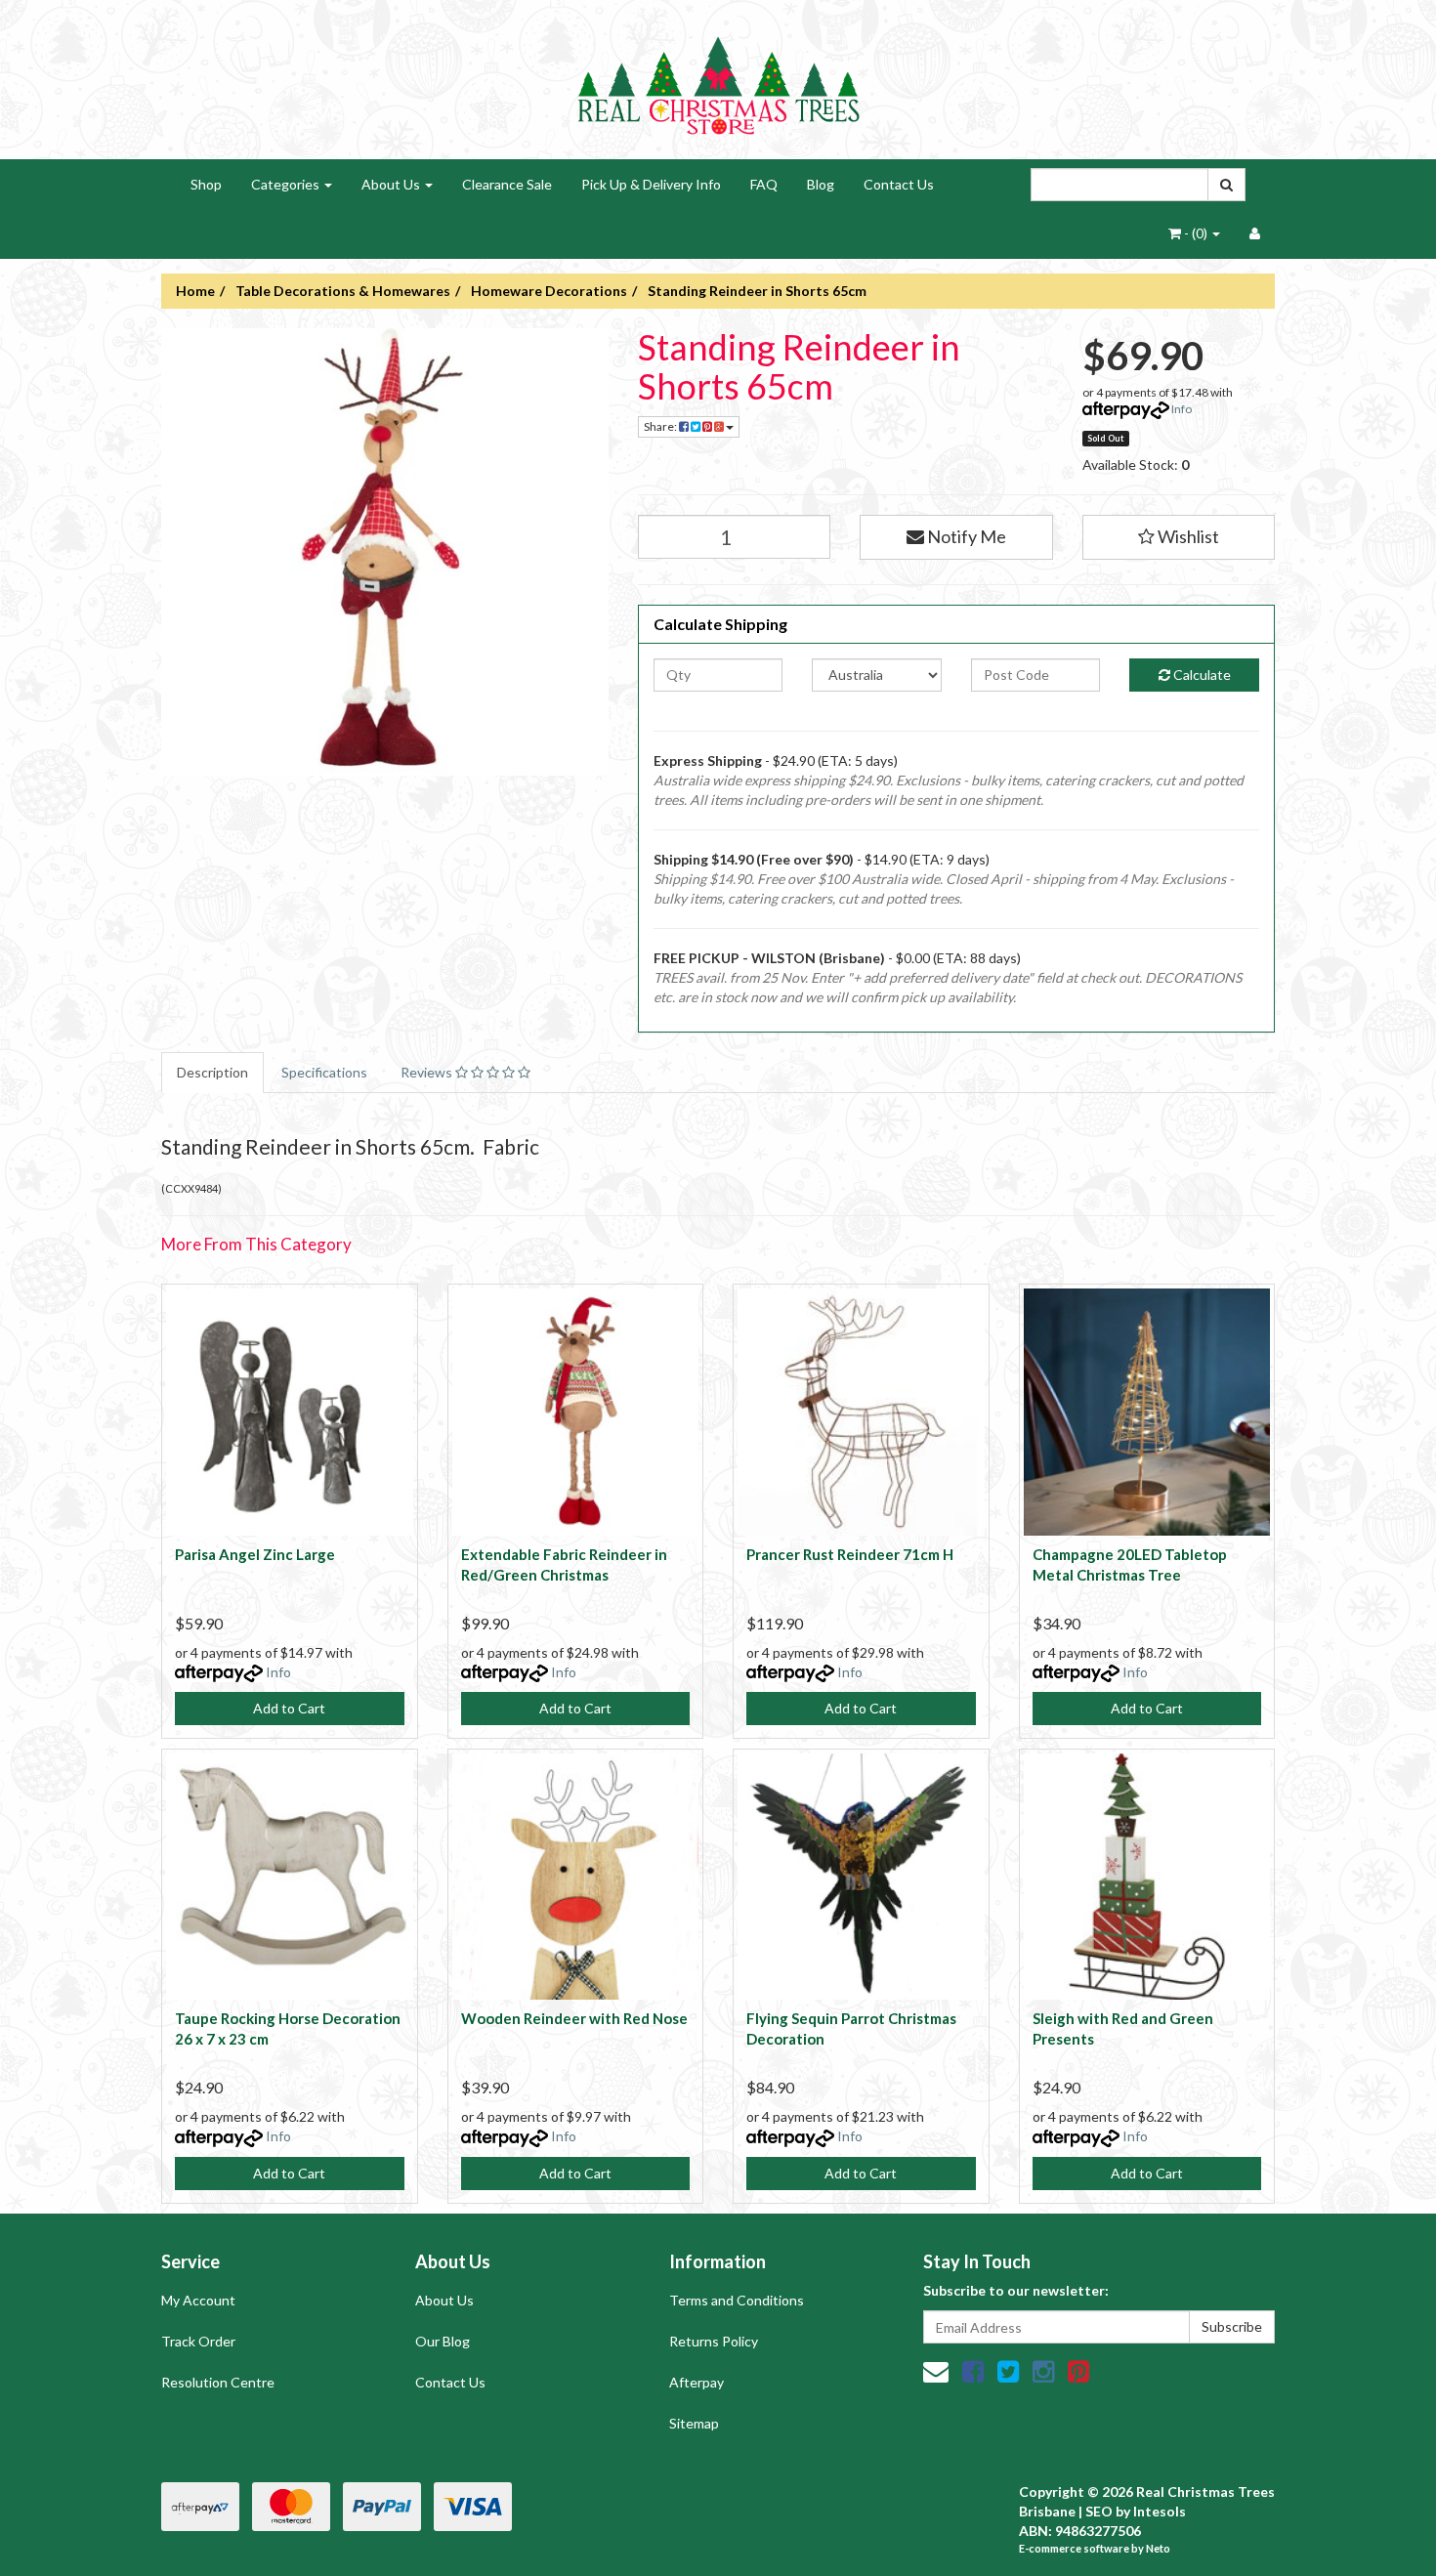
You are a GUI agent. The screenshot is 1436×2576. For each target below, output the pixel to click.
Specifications (324, 1072)
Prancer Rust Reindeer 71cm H (850, 1554)
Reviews (428, 1072)
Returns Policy (714, 2341)
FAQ (764, 184)
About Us (392, 184)
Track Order (198, 2341)
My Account (198, 2300)
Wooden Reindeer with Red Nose (574, 2018)
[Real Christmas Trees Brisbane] (718, 78)
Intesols (1160, 2511)
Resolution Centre (218, 2382)
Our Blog (443, 2341)
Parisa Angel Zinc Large (255, 1554)
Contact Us (899, 184)
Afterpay (697, 2382)
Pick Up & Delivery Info (651, 184)
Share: (661, 426)
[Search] (1226, 185)
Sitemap (694, 2423)
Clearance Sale (507, 184)
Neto (1158, 2548)
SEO (1099, 2511)
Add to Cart (289, 1708)
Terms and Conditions (737, 2300)
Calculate (1201, 675)
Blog (821, 184)
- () (1196, 233)
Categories (287, 184)
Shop (206, 184)
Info (1182, 409)
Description (212, 1072)
